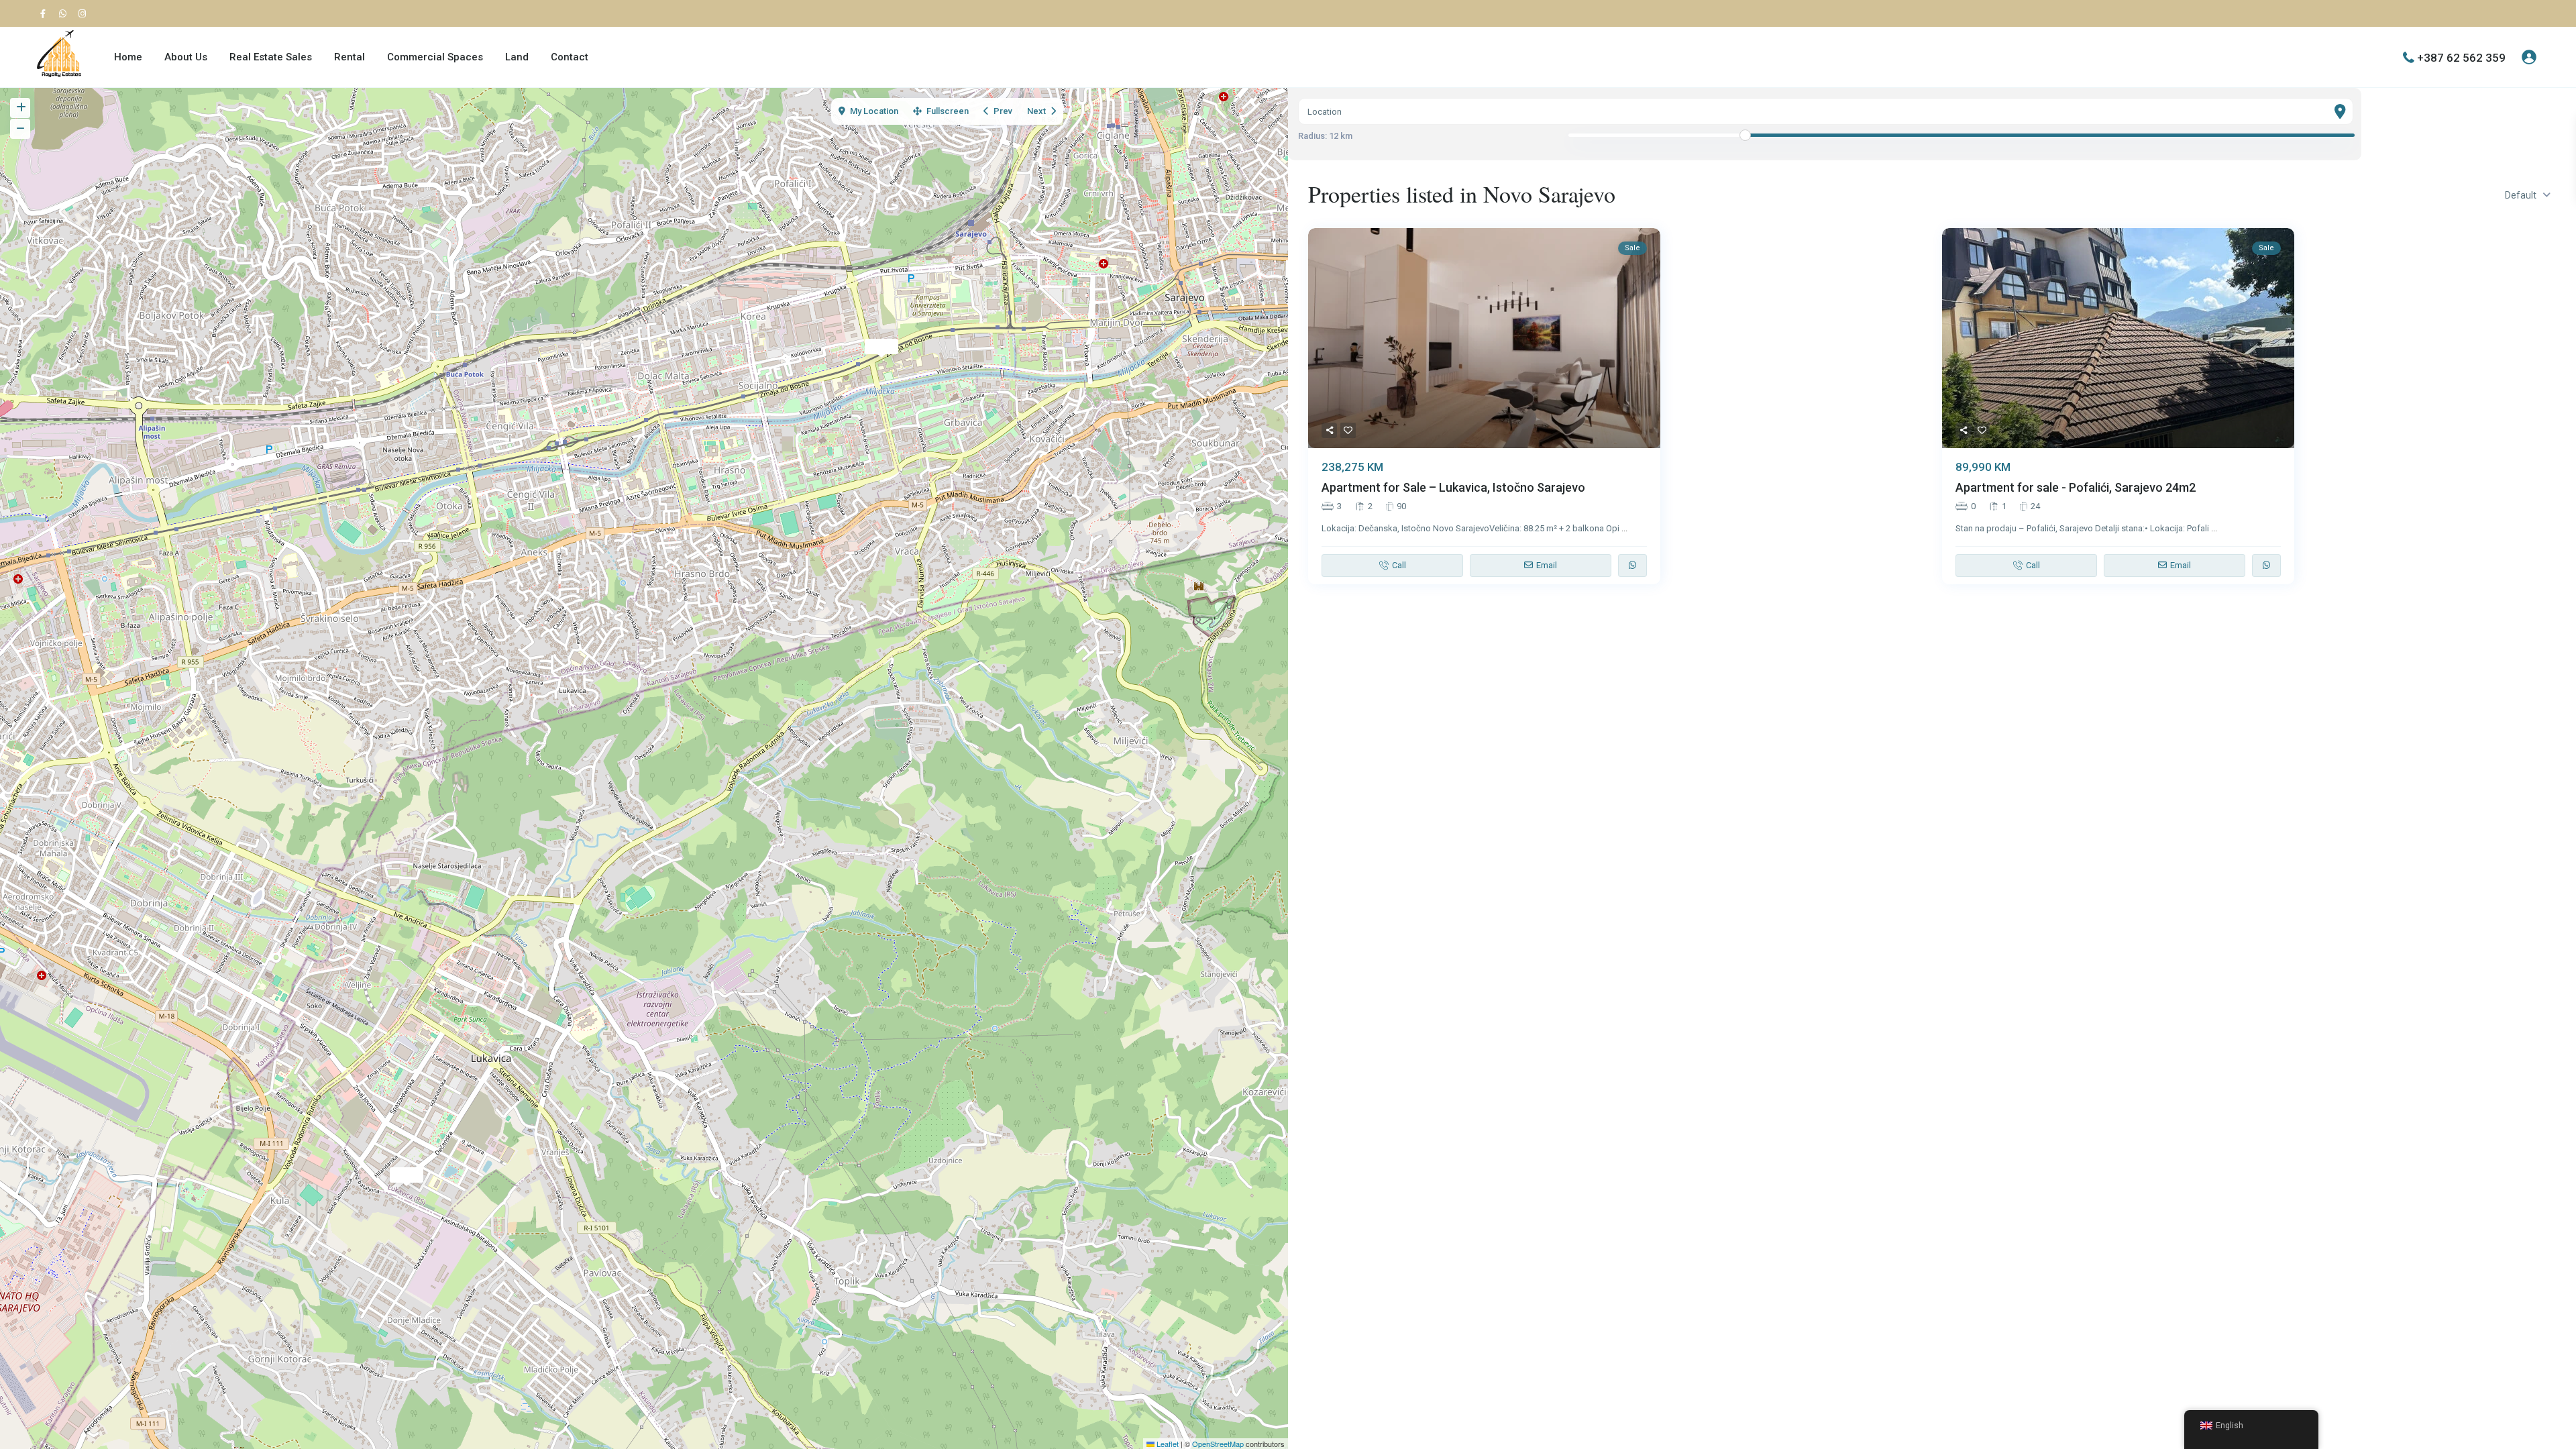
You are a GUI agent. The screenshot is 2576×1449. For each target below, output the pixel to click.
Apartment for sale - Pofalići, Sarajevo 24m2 (2076, 487)
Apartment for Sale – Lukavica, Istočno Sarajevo (1453, 487)
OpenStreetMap (1218, 1444)
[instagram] (84, 13)
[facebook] (46, 13)
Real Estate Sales (271, 57)
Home (128, 57)
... (1624, 528)
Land (517, 57)
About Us (186, 57)
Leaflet (1167, 1444)
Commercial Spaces (435, 57)
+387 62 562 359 (2461, 57)
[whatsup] (65, 13)
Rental (350, 57)
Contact (570, 57)
